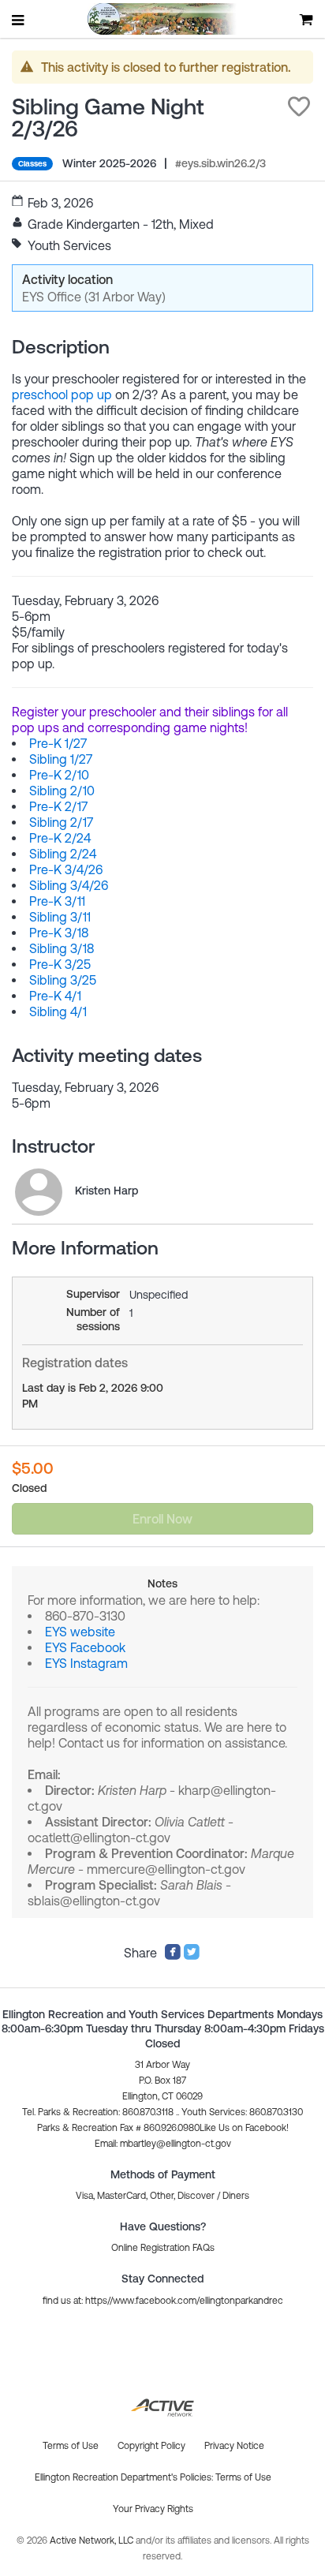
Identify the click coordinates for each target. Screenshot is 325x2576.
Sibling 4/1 (58, 1011)
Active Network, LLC (93, 2540)
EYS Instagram (86, 1663)
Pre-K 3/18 (59, 933)
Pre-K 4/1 (55, 996)
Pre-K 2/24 (60, 838)
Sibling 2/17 (61, 822)
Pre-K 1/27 (58, 743)
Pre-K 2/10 (59, 775)
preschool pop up (62, 394)
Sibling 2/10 (62, 791)
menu (19, 20)
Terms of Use (243, 2477)
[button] (299, 107)
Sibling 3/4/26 (69, 885)
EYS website (80, 1632)
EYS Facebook (85, 1647)
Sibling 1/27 (61, 759)
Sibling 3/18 (62, 948)
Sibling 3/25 (63, 980)
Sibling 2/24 (63, 854)
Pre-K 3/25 (60, 964)
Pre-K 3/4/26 (66, 869)
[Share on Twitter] (192, 1956)
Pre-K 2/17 (58, 806)
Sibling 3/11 (60, 917)
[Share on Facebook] (173, 1956)
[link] (39, 1192)
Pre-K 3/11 (57, 901)
